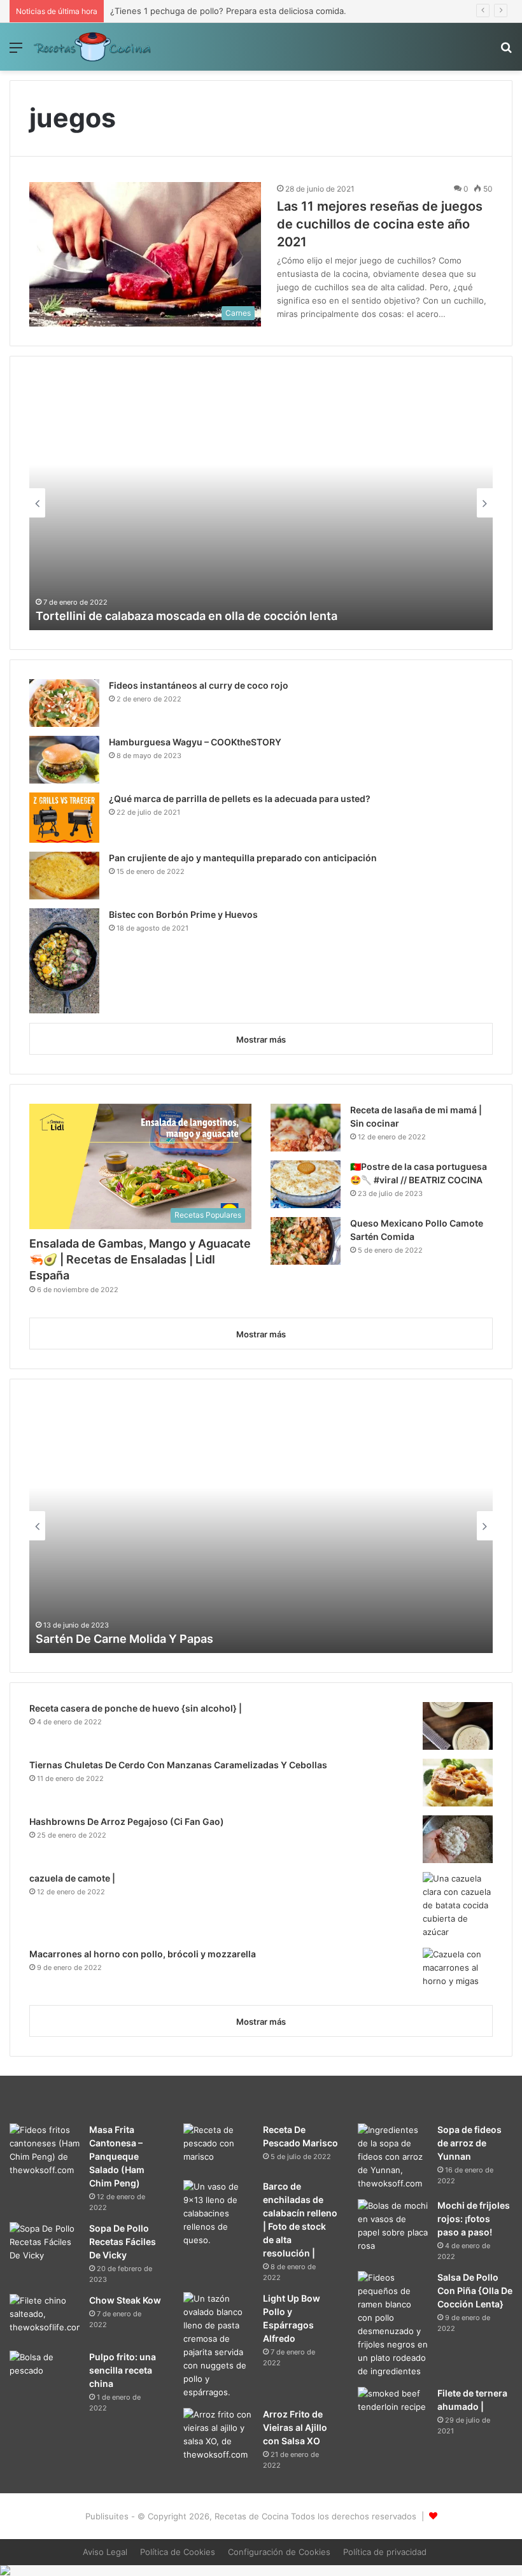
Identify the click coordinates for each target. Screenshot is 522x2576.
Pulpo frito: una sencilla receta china (123, 2370)
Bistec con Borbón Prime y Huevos (183, 914)
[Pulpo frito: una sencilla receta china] (45, 2375)
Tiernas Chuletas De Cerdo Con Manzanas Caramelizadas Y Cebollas (178, 1765)
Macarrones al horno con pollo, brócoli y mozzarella (143, 1954)
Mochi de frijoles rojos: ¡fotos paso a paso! (474, 2219)
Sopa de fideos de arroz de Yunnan (469, 2143)
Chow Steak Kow (125, 2300)
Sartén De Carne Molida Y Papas (124, 1639)
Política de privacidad (385, 2552)
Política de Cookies (178, 2552)
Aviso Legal (105, 2552)
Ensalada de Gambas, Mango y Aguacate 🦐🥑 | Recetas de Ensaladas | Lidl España (140, 1259)
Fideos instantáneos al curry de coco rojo (199, 685)
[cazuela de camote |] (458, 1905)
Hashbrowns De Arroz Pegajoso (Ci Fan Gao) (127, 1821)
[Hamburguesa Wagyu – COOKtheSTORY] (64, 760)
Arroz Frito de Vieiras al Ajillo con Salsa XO (295, 2427)
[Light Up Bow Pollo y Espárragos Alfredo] (218, 2346)
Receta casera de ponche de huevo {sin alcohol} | (136, 1708)
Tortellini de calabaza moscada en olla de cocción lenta (187, 616)
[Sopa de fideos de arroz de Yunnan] (393, 2157)
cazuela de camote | (72, 1878)
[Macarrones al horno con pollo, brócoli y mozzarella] (458, 1972)
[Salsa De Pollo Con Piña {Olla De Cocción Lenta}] (393, 2325)
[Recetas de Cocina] (92, 47)
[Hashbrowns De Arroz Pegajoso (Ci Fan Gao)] (458, 1839)
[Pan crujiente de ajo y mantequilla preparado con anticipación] (64, 876)
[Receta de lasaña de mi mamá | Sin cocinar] (306, 1128)
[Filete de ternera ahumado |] (393, 2410)
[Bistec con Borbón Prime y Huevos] (64, 961)
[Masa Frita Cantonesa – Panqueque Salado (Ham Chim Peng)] (45, 2150)
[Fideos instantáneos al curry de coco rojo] (64, 703)
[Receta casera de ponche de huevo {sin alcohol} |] (458, 1726)
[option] (261, 503)
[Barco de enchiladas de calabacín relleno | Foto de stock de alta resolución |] (218, 2214)
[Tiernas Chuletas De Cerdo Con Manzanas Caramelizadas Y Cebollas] (458, 1783)
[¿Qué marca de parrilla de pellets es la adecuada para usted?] (64, 818)
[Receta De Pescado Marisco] (218, 2147)
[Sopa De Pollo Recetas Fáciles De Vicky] (45, 2246)
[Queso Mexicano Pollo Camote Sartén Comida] (306, 1241)
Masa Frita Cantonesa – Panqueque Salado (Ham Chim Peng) (117, 2156)
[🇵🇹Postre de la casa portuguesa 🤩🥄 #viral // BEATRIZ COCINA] (306, 1184)
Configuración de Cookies (279, 2552)
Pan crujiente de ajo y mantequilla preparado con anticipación (243, 858)
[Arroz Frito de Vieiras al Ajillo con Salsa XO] (218, 2435)
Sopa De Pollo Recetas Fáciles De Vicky (123, 2242)
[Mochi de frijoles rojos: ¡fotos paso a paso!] (393, 2226)
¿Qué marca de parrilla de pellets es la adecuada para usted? (240, 799)
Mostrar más (261, 1039)
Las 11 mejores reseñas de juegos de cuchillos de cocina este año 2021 (380, 224)
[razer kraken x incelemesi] (261, 2570)
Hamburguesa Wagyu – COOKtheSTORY (195, 742)
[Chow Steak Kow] (45, 2318)
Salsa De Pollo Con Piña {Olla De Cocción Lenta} (475, 2291)
